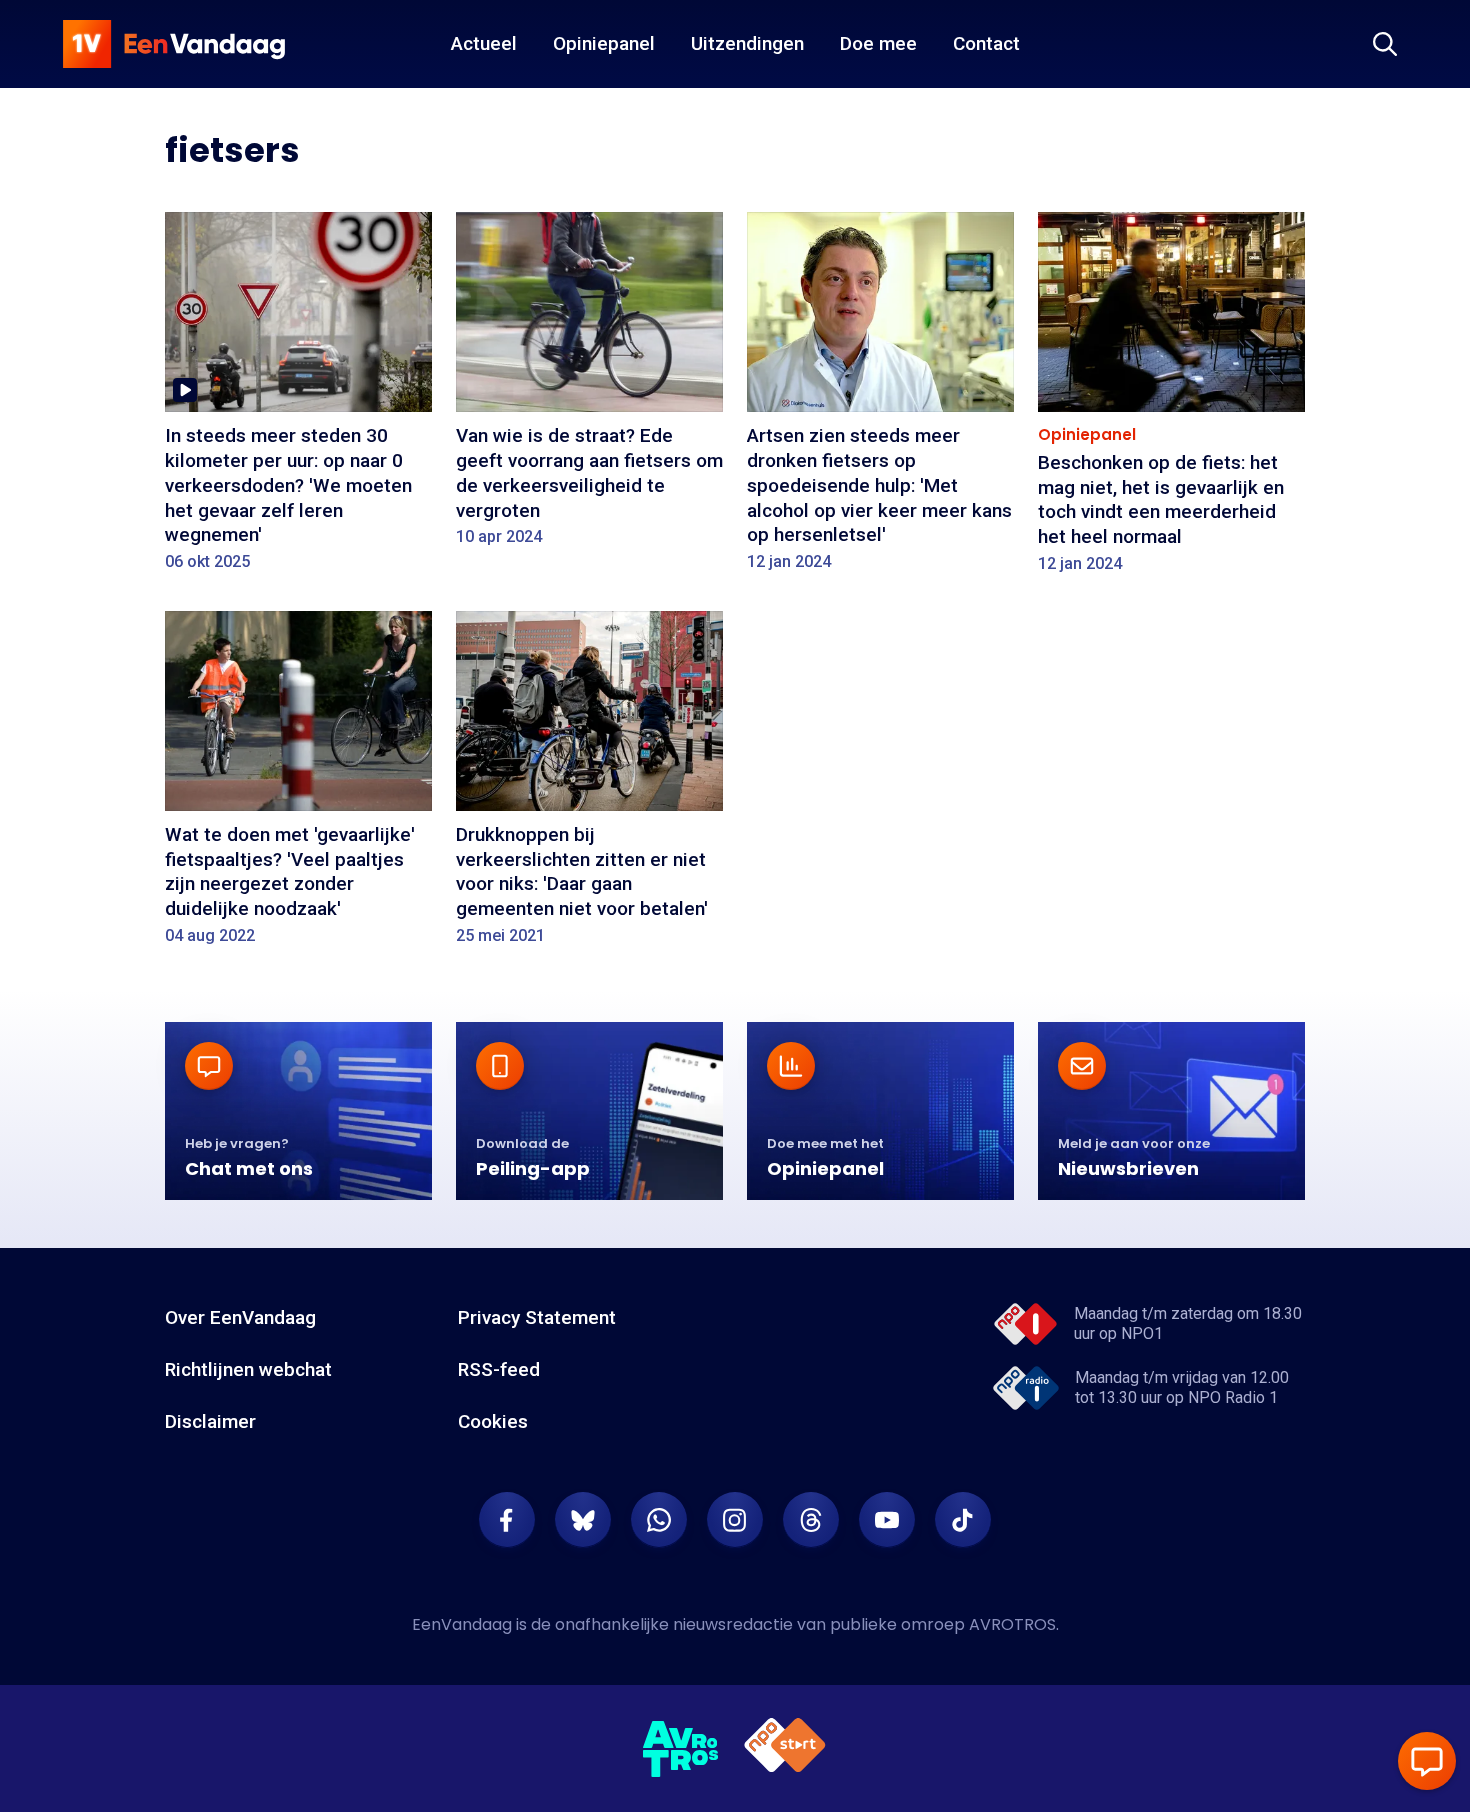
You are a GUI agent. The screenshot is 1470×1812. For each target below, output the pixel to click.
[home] (174, 44)
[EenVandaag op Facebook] (507, 1520)
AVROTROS (1012, 1624)
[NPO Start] (785, 1748)
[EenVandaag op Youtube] (887, 1520)
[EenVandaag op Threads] (811, 1520)
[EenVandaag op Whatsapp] (659, 1520)
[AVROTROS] (681, 1749)
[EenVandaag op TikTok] (963, 1520)
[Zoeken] (1385, 44)
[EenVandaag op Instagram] (735, 1520)
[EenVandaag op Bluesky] (583, 1520)
